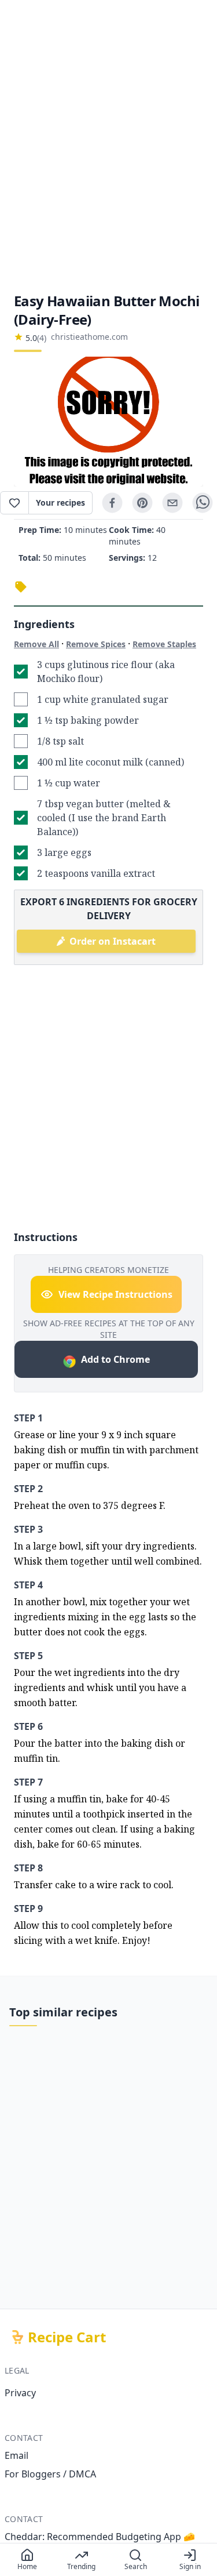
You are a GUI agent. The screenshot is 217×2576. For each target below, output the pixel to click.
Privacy (20, 2393)
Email (16, 2455)
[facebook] (112, 503)
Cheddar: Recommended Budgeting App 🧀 (100, 2537)
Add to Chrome (115, 1359)
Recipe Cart (67, 2337)
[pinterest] (142, 503)
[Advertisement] (108, 146)
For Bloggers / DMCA (50, 2474)
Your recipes (60, 502)
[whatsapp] (203, 503)
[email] (172, 503)
